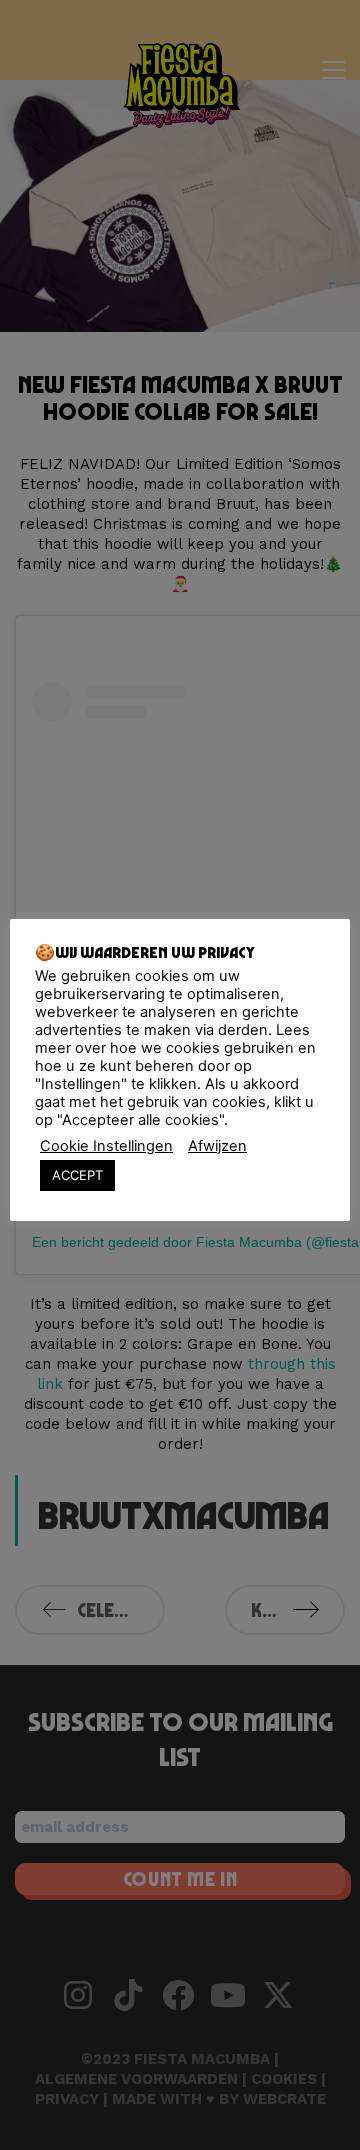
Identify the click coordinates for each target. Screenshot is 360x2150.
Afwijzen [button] (217, 1146)
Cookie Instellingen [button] (106, 1146)
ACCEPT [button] (77, 1175)
